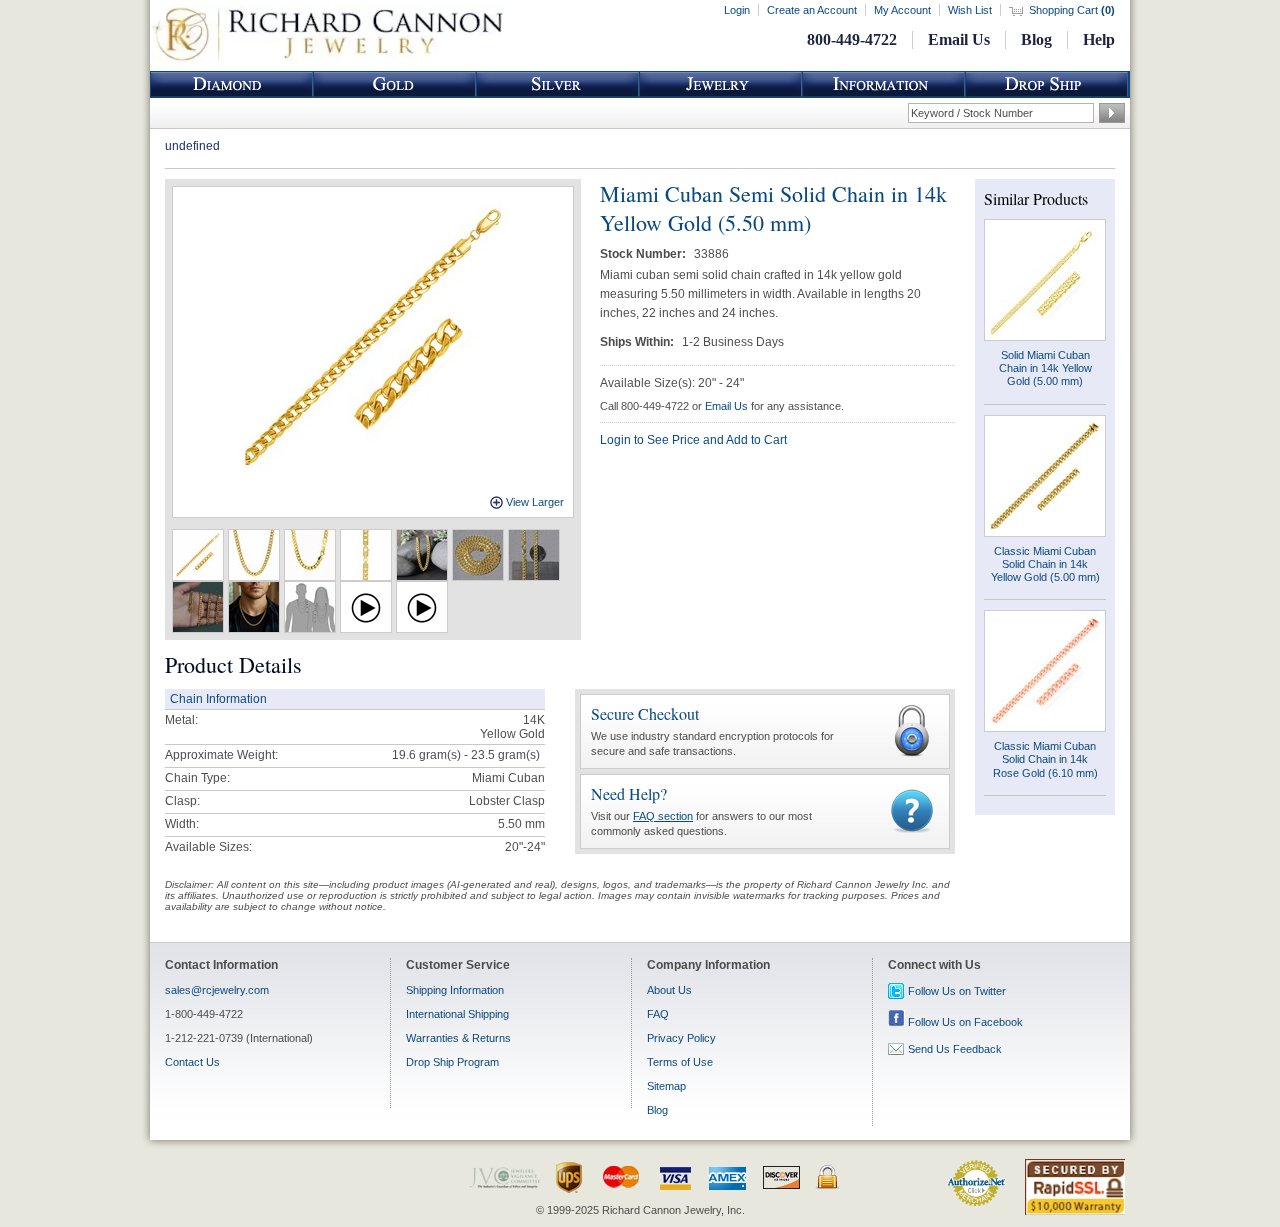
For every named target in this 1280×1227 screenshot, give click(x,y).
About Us (669, 990)
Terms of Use (680, 1062)
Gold (395, 84)
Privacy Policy (681, 1038)
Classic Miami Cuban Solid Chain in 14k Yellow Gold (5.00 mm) (1045, 564)
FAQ (658, 1014)
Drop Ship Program (452, 1062)
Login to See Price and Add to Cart (693, 440)
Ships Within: (638, 342)
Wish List (970, 10)
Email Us (959, 39)
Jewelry (721, 84)
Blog (1036, 39)
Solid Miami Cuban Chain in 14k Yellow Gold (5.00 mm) (1045, 368)
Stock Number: (644, 254)
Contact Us (192, 1062)
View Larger (535, 502)
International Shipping (457, 1014)
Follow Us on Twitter (957, 991)
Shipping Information (455, 990)
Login (737, 10)
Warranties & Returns (458, 1038)
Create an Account (812, 10)
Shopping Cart (1072, 10)
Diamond (232, 84)
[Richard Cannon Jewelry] (327, 60)
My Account (902, 10)
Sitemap (666, 1086)
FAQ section (663, 816)
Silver (558, 84)
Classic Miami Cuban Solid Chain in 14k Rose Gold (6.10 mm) (1045, 759)
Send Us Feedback (955, 1049)
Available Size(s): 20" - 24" (672, 383)
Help (1099, 39)
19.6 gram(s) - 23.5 (443, 755)
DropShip (1047, 84)
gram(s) (466, 755)
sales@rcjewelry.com (217, 990)
